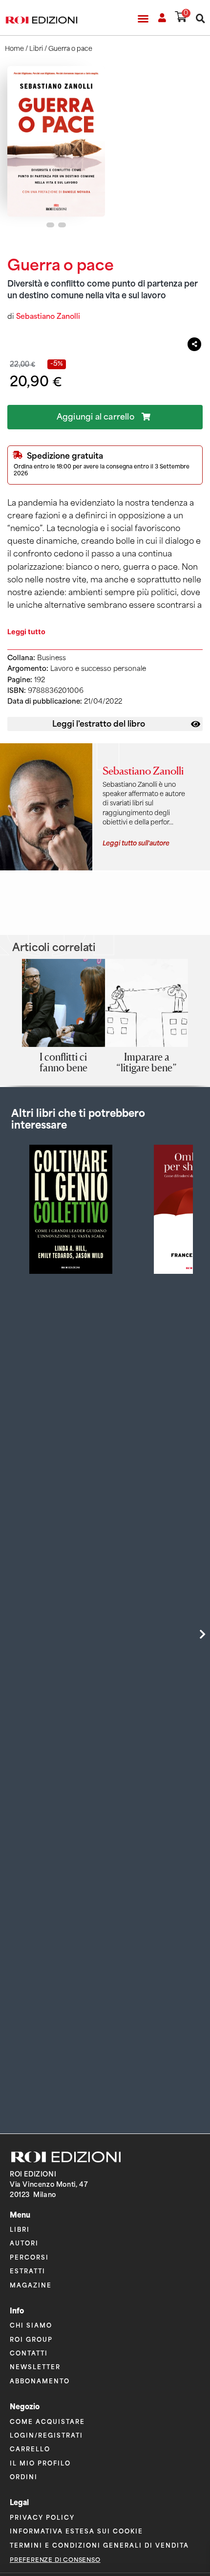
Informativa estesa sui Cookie (76, 2531)
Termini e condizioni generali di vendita (99, 2545)
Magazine (31, 2285)
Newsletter (35, 2366)
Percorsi (29, 2257)
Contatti (29, 2353)
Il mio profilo (40, 2463)
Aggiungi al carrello (95, 417)
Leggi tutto (26, 632)
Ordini (24, 2476)
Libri (36, 49)
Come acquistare (47, 2421)
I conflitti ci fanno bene (63, 1062)
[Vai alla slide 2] (62, 225)
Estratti (28, 2271)
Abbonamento (40, 2381)
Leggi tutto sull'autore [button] (136, 842)
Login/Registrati (46, 2435)
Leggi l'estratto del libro (99, 723)
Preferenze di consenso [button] (55, 2560)
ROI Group (31, 2339)
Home (14, 49)
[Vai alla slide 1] (50, 225)
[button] (143, 19)
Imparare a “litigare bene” (147, 1062)
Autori (24, 2243)
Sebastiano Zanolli (48, 316)
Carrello (30, 2449)
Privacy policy (42, 2517)
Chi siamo (31, 2325)
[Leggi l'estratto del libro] (196, 724)
